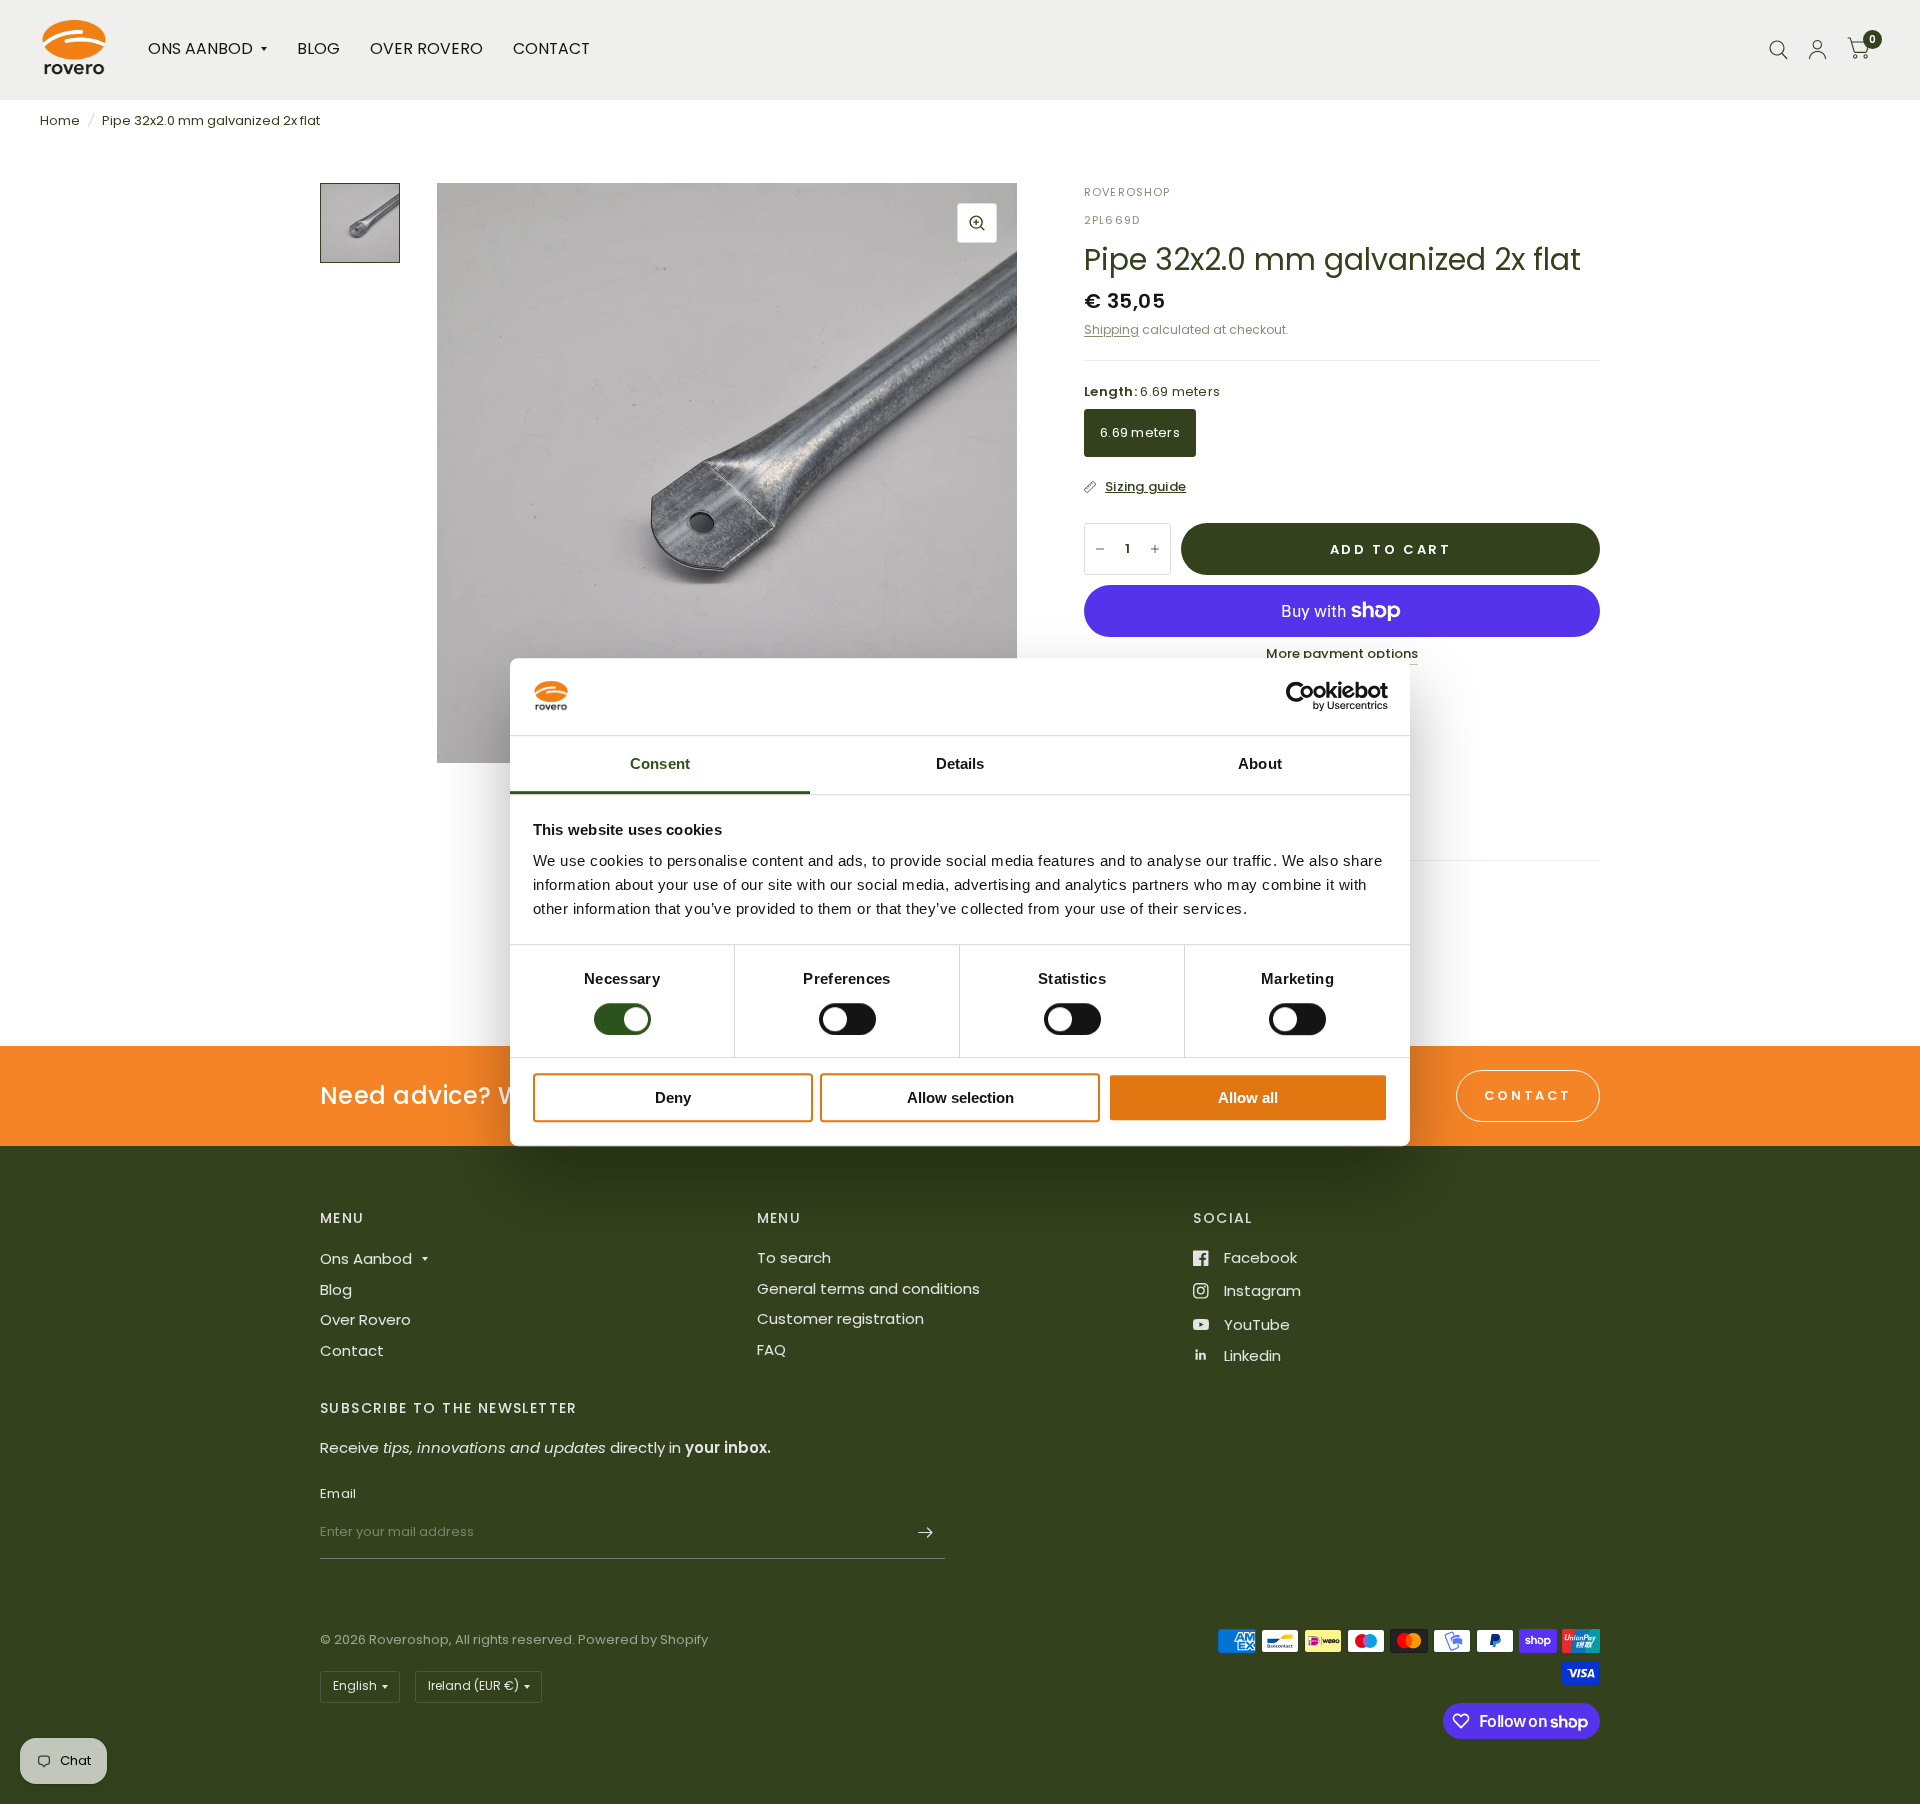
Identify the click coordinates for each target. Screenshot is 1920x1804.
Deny (673, 1097)
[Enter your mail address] (925, 1533)
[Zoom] (977, 223)
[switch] (847, 1019)
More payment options (1342, 654)
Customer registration (840, 1318)
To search (794, 1257)
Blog (318, 48)
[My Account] (1817, 49)
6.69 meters (1140, 432)
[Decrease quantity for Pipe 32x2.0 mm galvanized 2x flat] (1100, 549)
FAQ (771, 1349)
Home (60, 120)
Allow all (1248, 1097)
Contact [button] (1528, 1095)
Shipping (1111, 329)
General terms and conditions (868, 1288)
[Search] (1778, 49)
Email (338, 1493)
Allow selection (960, 1097)
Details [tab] (960, 763)
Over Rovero (426, 48)
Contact (551, 48)
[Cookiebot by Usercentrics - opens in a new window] (1300, 697)
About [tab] (1260, 763)
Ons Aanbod (200, 48)
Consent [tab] (660, 763)
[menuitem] (207, 49)
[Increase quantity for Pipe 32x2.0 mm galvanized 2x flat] (1155, 549)
